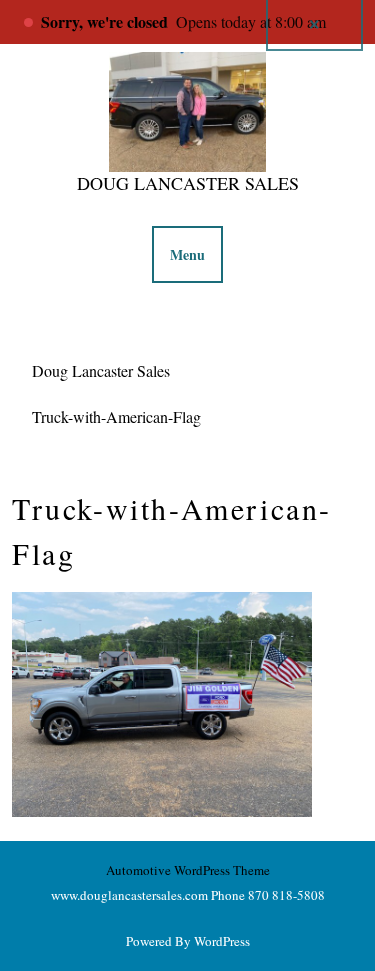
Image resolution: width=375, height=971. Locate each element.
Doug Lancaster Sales (188, 183)
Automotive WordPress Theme (188, 870)
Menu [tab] (187, 254)
